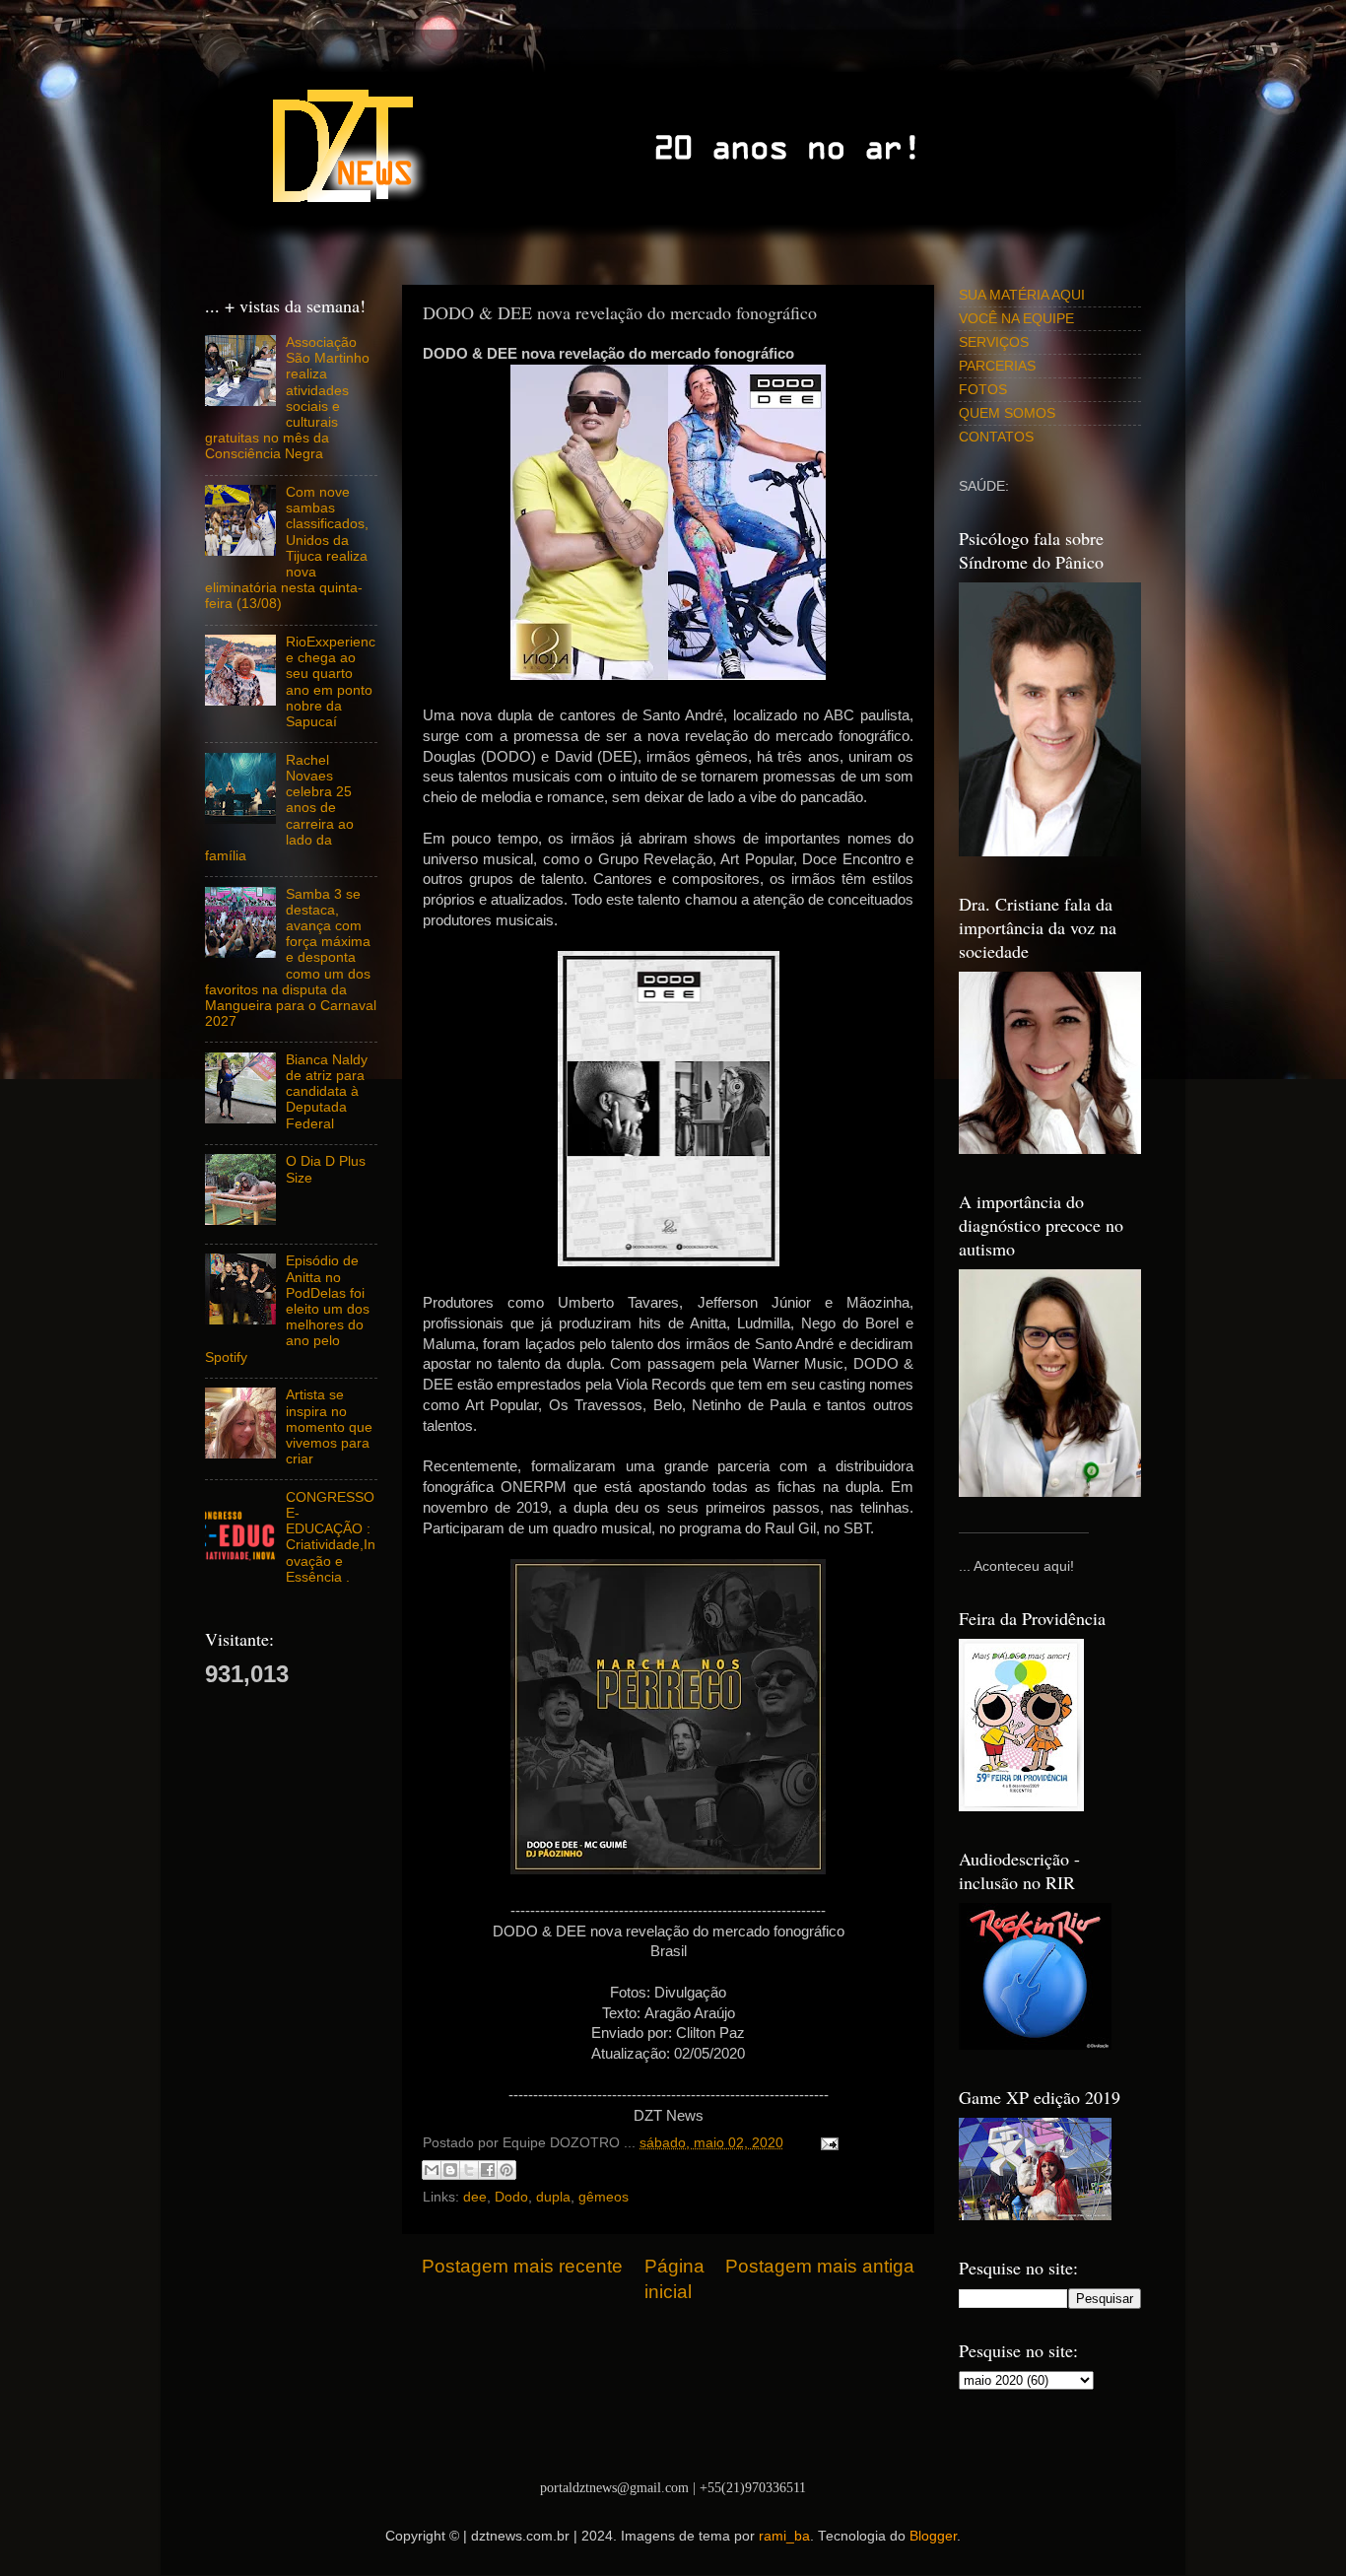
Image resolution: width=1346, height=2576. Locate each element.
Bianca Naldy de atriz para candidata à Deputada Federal (327, 1092)
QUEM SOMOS (1007, 413)
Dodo (511, 2197)
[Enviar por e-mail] (432, 2170)
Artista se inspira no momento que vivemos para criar (329, 1427)
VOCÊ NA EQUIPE (1016, 319)
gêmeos (604, 2197)
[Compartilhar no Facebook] (488, 2170)
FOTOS (983, 390)
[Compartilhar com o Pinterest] (506, 2170)
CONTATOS (996, 437)
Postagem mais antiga (820, 2266)
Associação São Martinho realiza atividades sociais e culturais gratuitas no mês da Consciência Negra (287, 398)
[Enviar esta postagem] (826, 2143)
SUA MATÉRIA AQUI (1022, 295)
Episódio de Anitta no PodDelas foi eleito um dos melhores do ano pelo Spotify (287, 1309)
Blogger (933, 2536)
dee (475, 2197)
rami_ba (784, 2536)
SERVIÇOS (994, 342)
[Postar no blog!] (450, 2170)
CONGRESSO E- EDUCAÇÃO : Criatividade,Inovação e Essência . (331, 1537)
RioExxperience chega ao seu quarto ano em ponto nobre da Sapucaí (331, 682)
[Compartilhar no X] (469, 2170)
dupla (553, 2197)
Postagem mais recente (522, 2266)
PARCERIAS (997, 366)
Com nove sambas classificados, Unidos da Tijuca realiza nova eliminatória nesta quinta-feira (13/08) (287, 548)
